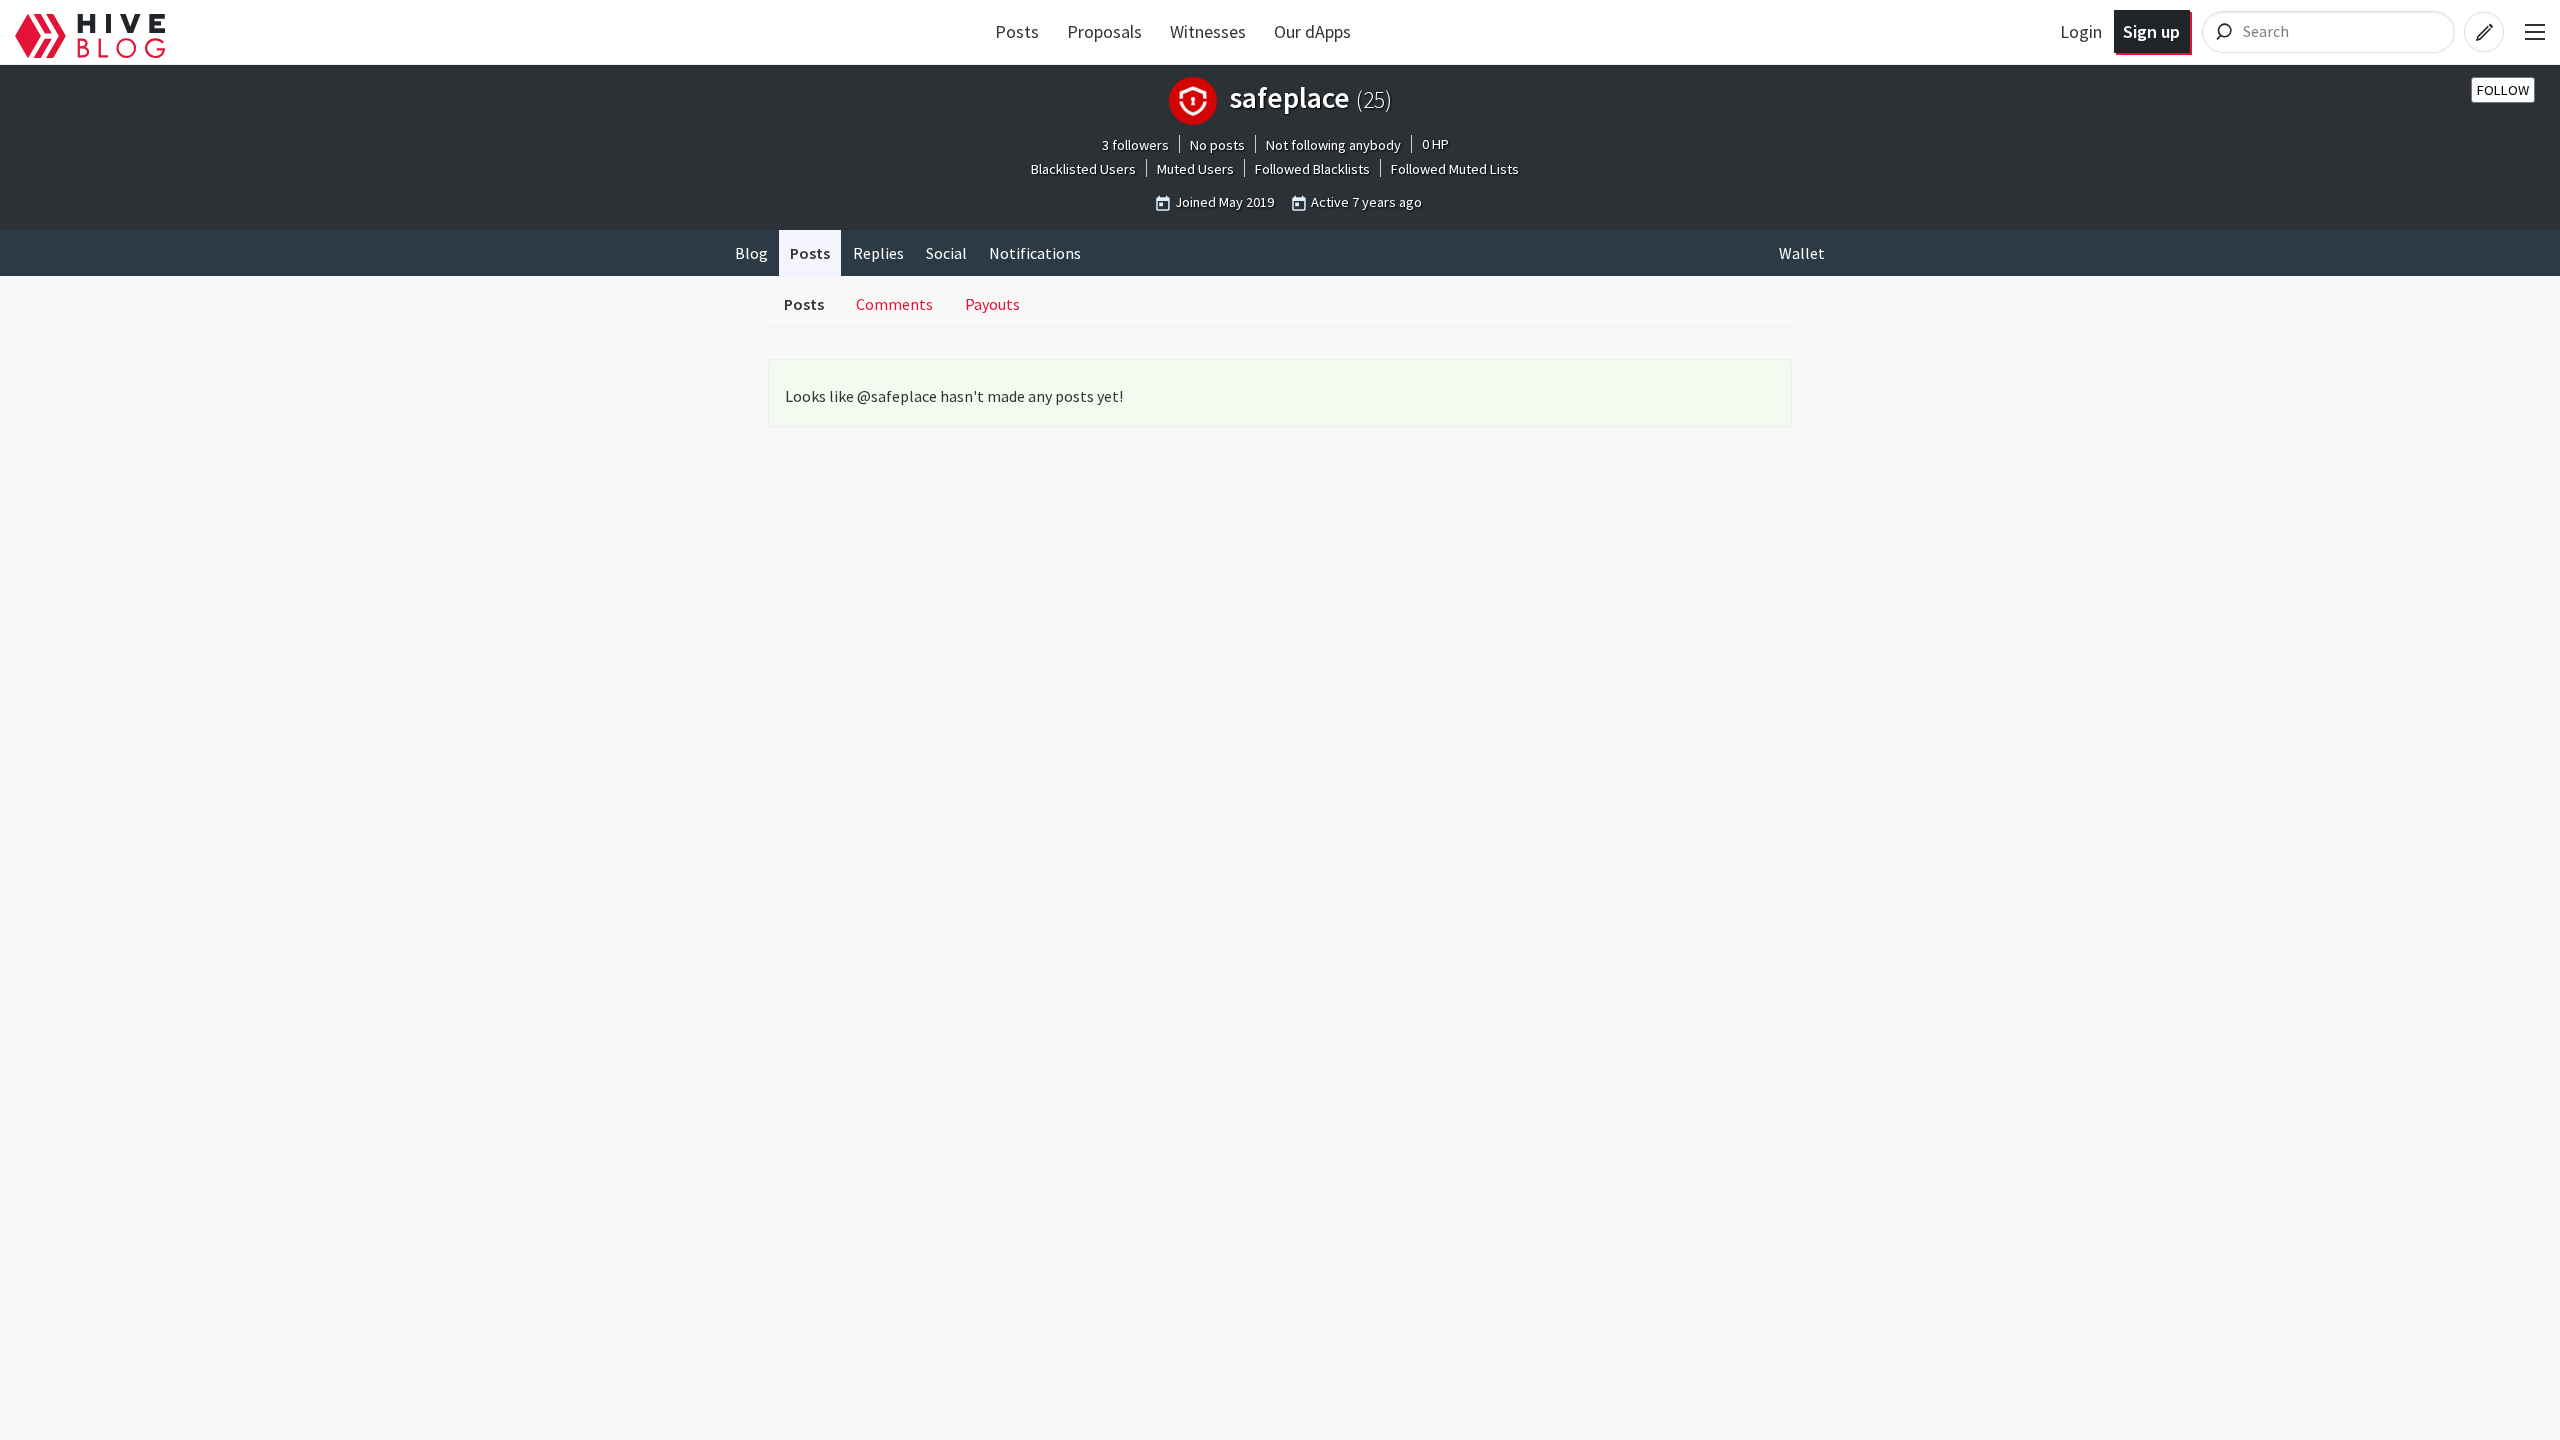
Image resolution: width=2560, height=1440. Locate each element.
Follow (2503, 90)
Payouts (992, 304)
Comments (894, 304)
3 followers (1135, 145)
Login (2081, 31)
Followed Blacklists (1312, 169)
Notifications (1035, 253)
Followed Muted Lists (1455, 169)
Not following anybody (1333, 145)
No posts (1217, 145)
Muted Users (1195, 169)
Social (946, 253)
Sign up (2151, 31)
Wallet (1802, 253)
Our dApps (1312, 31)
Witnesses (1208, 31)
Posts (1017, 31)
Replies (878, 253)
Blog (751, 253)
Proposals (1104, 31)
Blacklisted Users (1083, 169)
